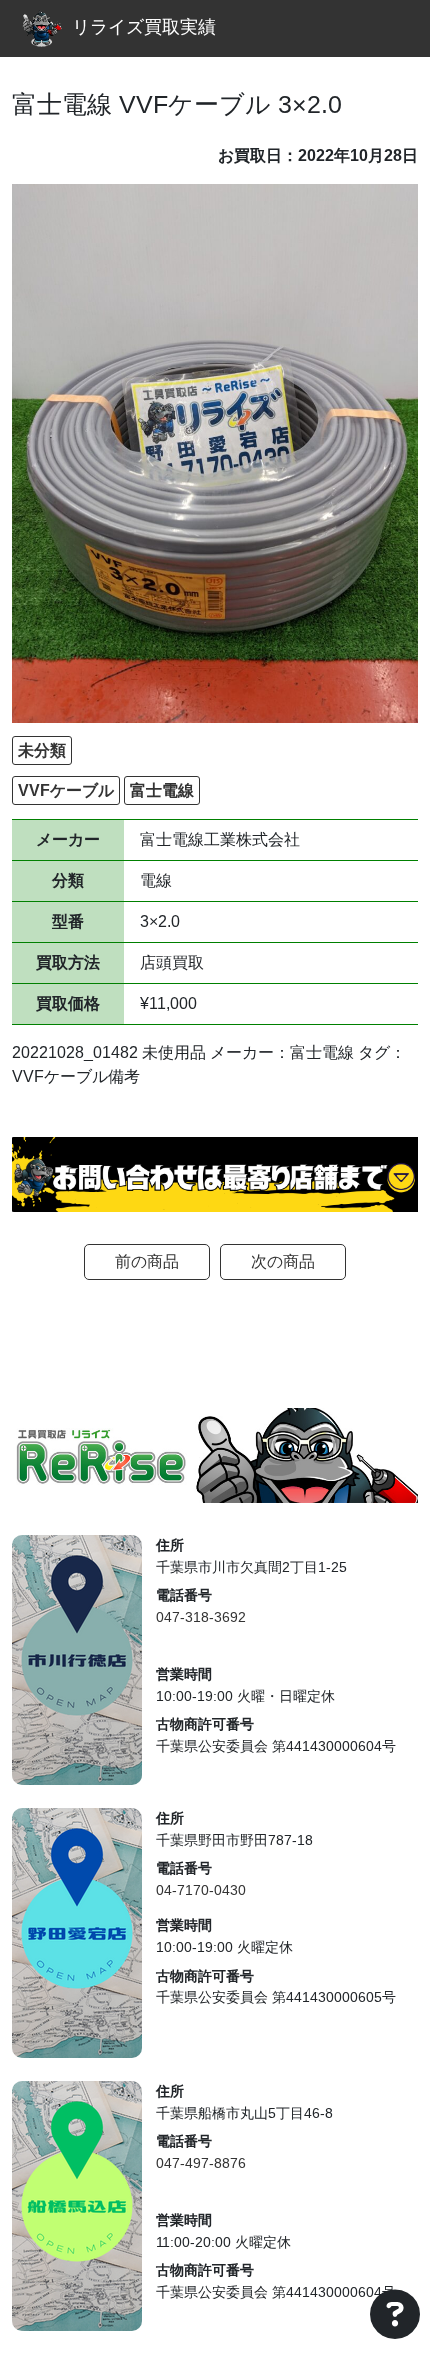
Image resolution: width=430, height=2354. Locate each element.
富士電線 (162, 790)
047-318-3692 (201, 1617)
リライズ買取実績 (144, 27)
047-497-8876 (201, 2163)
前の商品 (147, 1261)
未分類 (42, 750)
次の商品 (283, 1261)
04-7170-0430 (201, 1890)
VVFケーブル (66, 790)
